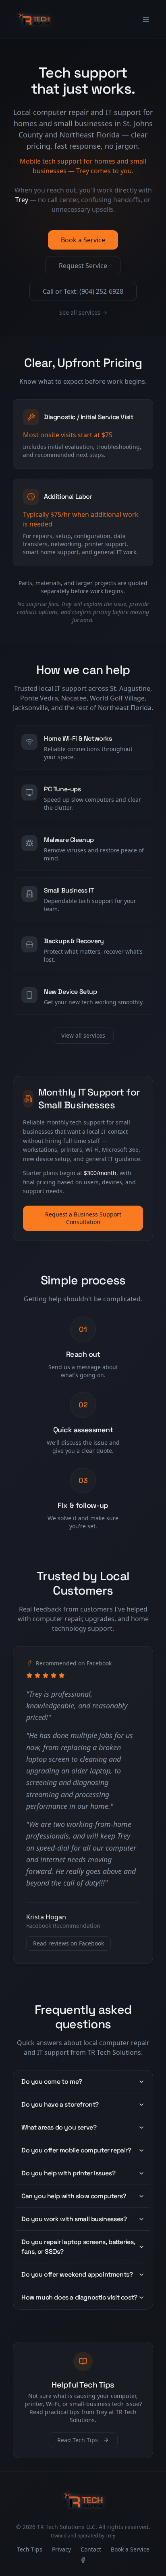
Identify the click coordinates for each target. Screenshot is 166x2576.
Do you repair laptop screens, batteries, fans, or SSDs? (78, 2247)
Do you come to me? (52, 2081)
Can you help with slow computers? (74, 2196)
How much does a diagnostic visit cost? (79, 2297)
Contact (91, 2549)
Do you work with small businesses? (74, 2219)
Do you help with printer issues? (68, 2173)
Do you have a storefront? (60, 2104)
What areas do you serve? (59, 2127)
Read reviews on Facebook (68, 1943)
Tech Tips (30, 2549)
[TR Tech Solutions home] (34, 19)
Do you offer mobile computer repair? (76, 2150)
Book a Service (83, 240)
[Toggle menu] (146, 19)
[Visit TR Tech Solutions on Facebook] (83, 2560)
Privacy (61, 2549)
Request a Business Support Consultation (83, 1218)
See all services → (83, 312)
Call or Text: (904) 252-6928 (83, 291)
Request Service (83, 266)
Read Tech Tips (78, 2440)
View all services (83, 1035)
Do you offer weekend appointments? (77, 2274)
